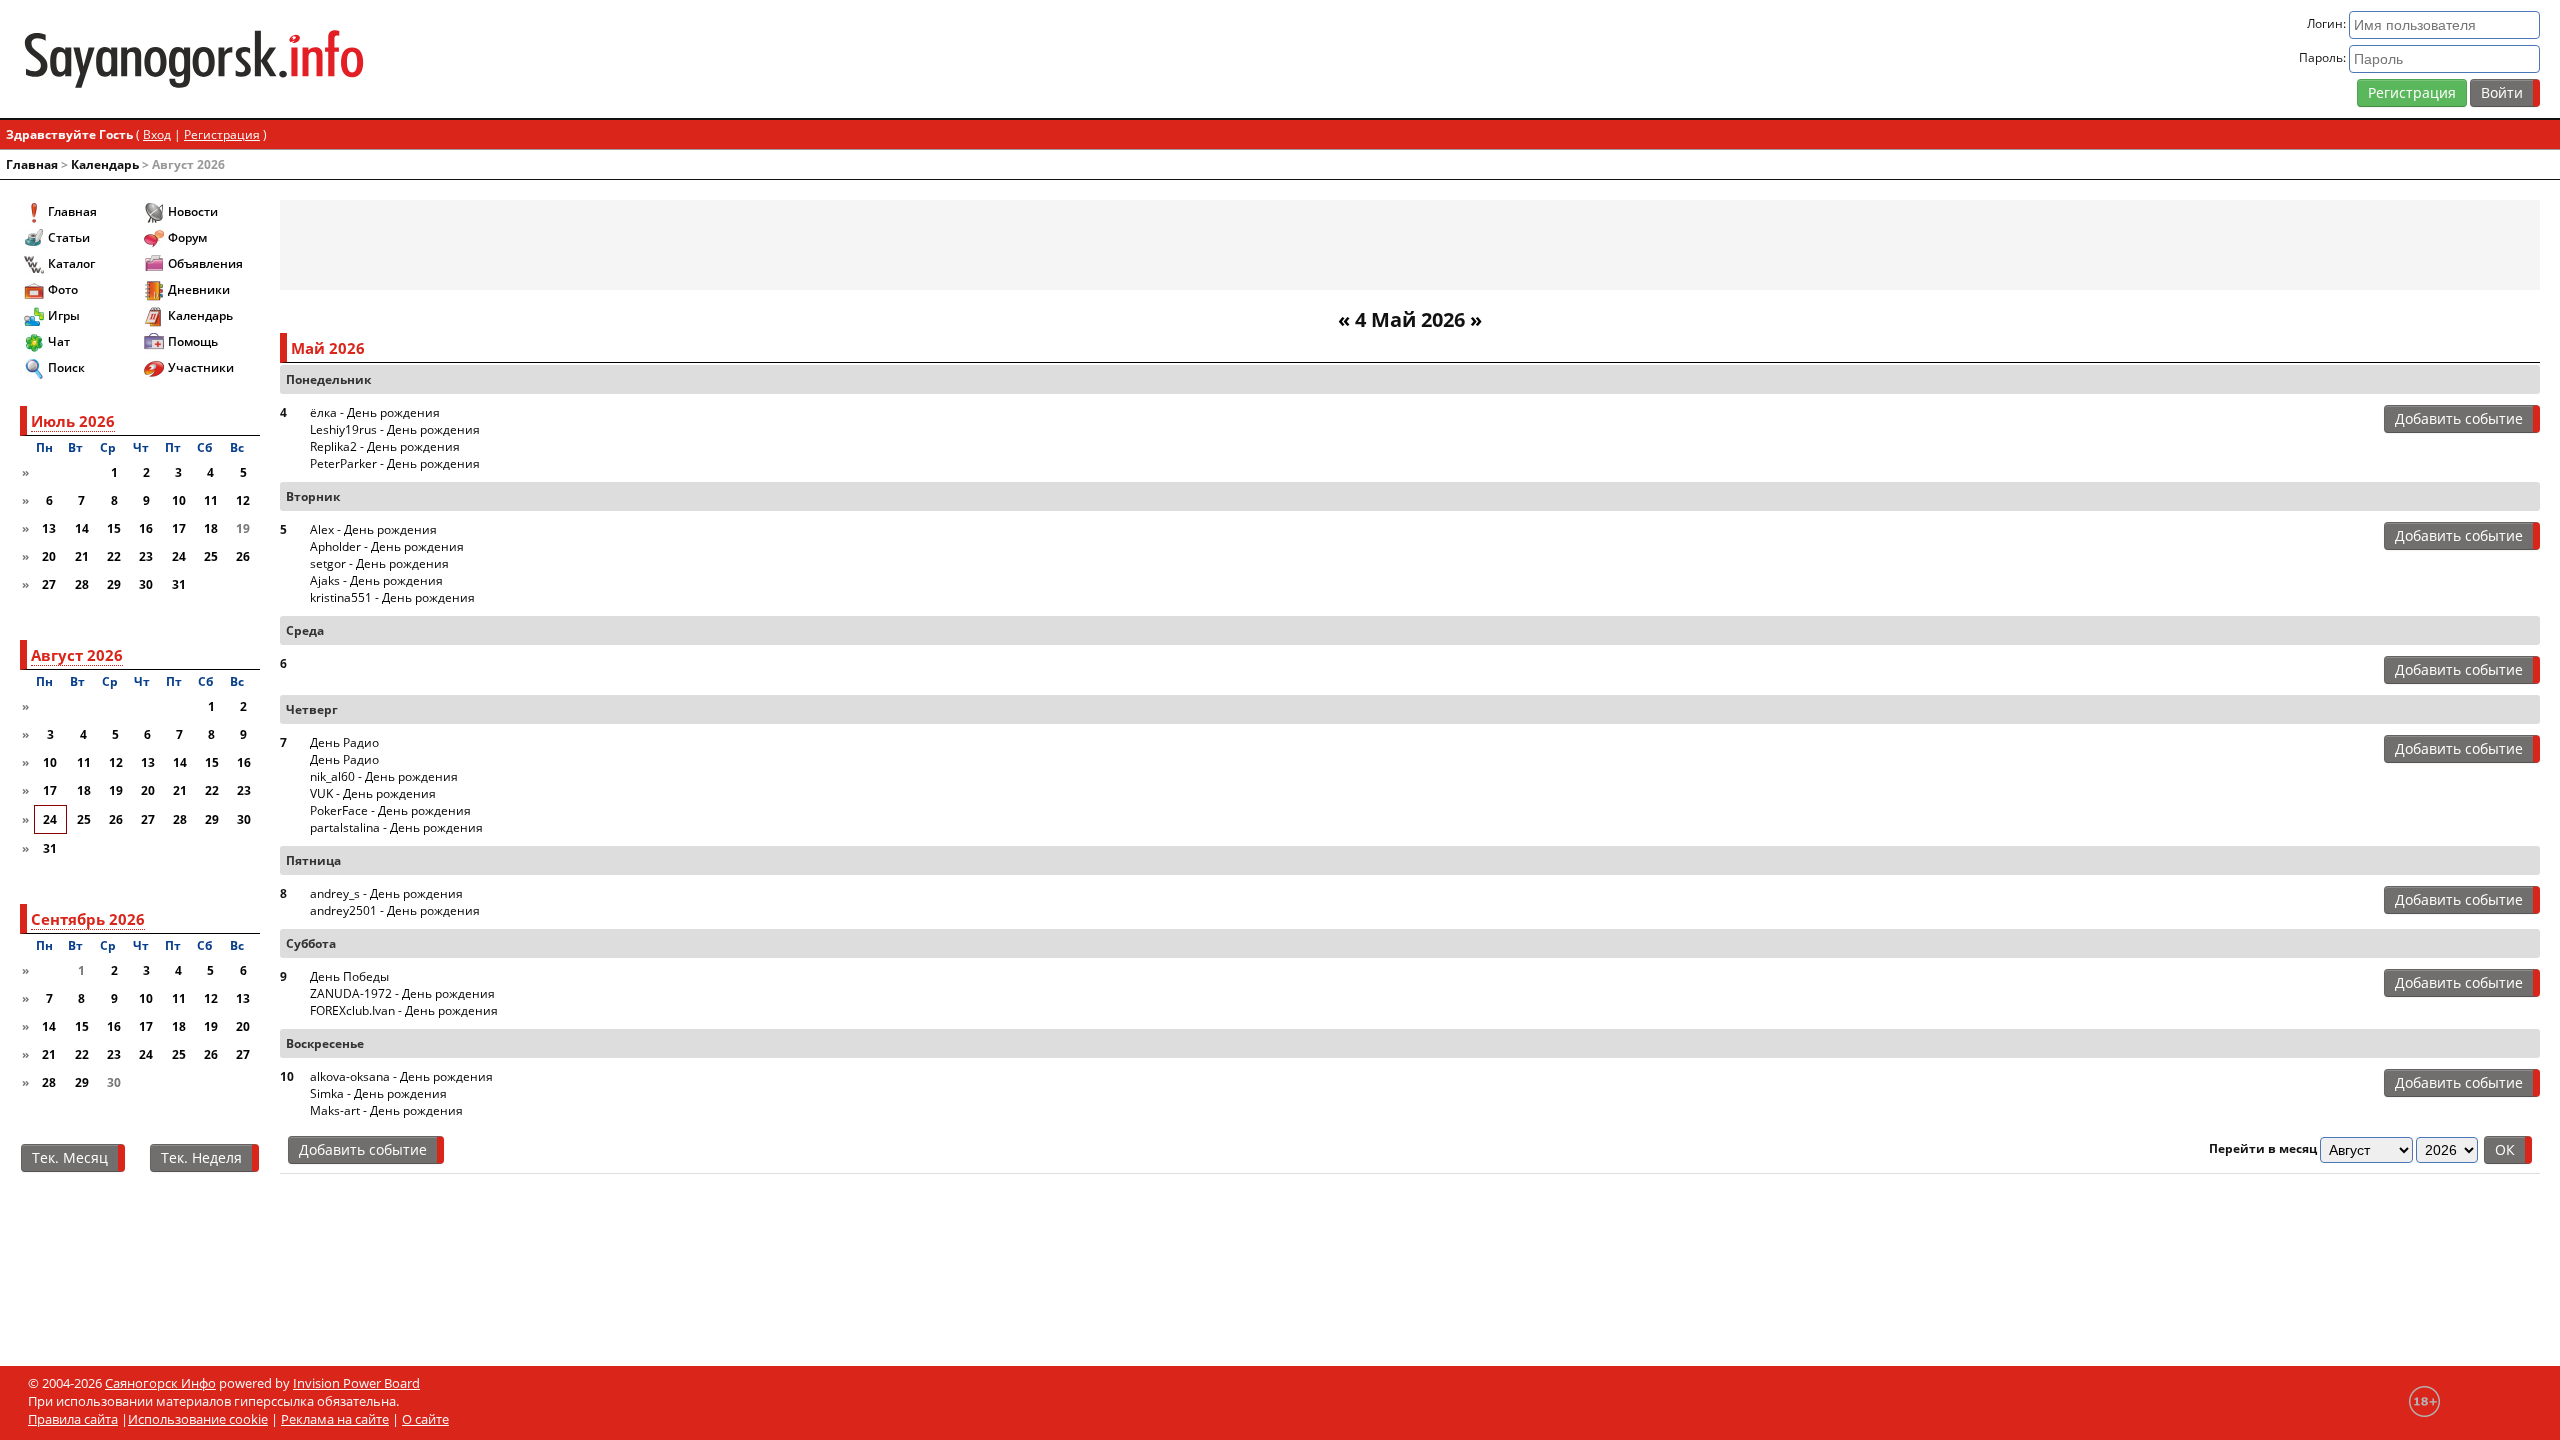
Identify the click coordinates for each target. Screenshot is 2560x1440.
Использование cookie (198, 1419)
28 (82, 584)
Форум (187, 237)
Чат (59, 341)
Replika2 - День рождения (385, 446)
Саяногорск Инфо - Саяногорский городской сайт (436, 59)
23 (146, 556)
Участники (201, 367)
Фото (63, 289)
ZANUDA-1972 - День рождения (402, 993)
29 (114, 584)
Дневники (199, 289)
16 (146, 528)
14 (82, 528)
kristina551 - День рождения (392, 597)
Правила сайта (73, 1419)
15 (114, 528)
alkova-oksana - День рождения (401, 1076)
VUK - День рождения (373, 793)
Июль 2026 (73, 421)
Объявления (205, 263)
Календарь (105, 164)
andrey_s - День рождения (386, 893)
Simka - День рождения (378, 1093)
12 (243, 500)
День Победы (349, 976)
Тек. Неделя (201, 1157)
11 (211, 500)
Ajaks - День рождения (376, 580)
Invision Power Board (356, 1383)
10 (179, 500)
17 (179, 528)
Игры (64, 315)
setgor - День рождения (379, 563)
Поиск (66, 367)
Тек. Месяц (70, 1157)
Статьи (69, 237)
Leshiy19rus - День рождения (395, 429)
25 (211, 556)
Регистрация (2412, 92)
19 (116, 790)
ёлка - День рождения (375, 412)
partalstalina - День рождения (396, 827)
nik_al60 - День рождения (384, 776)
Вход (157, 134)
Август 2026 (77, 655)
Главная (32, 164)
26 (243, 556)
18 (211, 528)
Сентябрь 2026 (88, 919)
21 (82, 556)
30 (146, 584)
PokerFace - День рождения (390, 810)
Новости (193, 211)
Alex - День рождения (373, 529)
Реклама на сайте (335, 1419)
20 (49, 556)
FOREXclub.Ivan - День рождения (404, 1010)
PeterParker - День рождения (395, 463)
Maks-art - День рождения (386, 1110)
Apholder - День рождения (387, 546)
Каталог (71, 263)
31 (179, 584)
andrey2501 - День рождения (395, 910)
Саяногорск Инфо (160, 1383)
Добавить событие (2459, 418)
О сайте (425, 1419)
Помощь (193, 341)
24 (179, 556)
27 (49, 584)
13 (49, 528)
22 (114, 556)
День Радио (344, 742)
